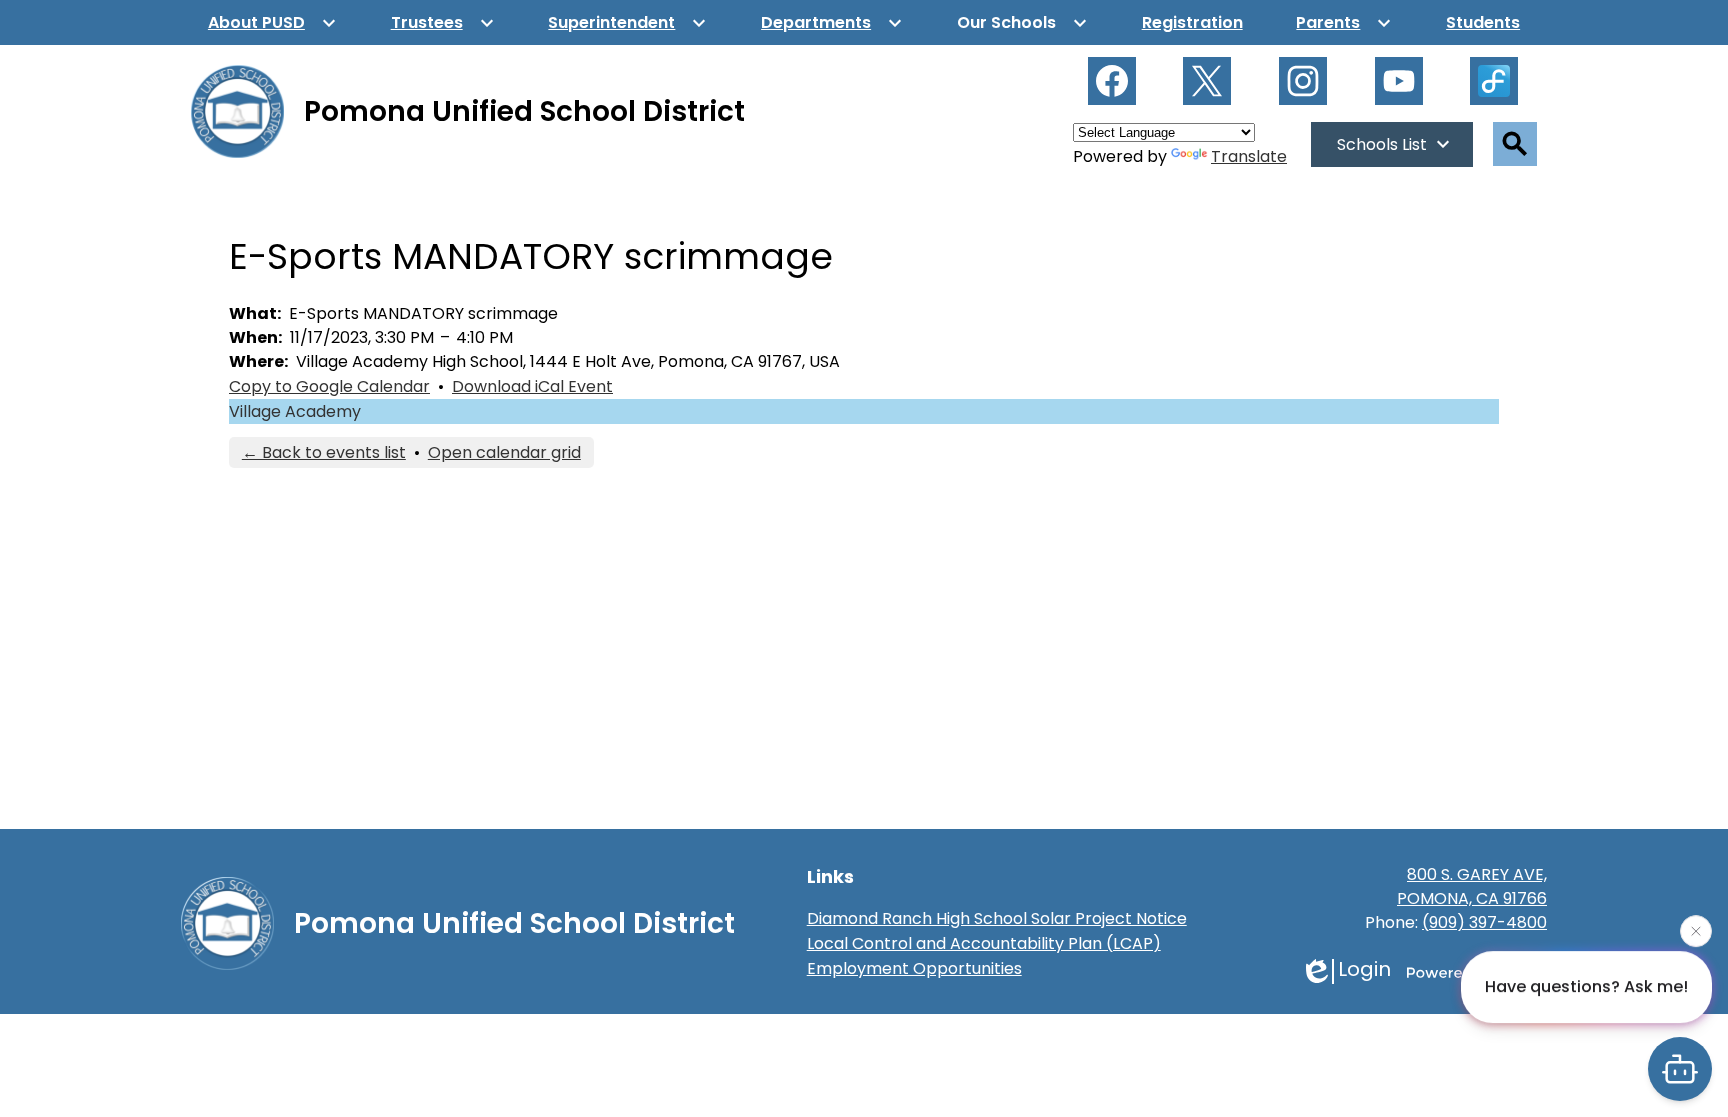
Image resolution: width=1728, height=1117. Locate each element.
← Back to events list (324, 452)
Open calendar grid (504, 452)
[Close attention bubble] (1696, 930)
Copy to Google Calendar (329, 386)
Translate (1249, 156)
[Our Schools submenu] (1022, 22)
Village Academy (295, 411)
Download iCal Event (532, 386)
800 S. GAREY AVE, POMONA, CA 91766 (1472, 886)
